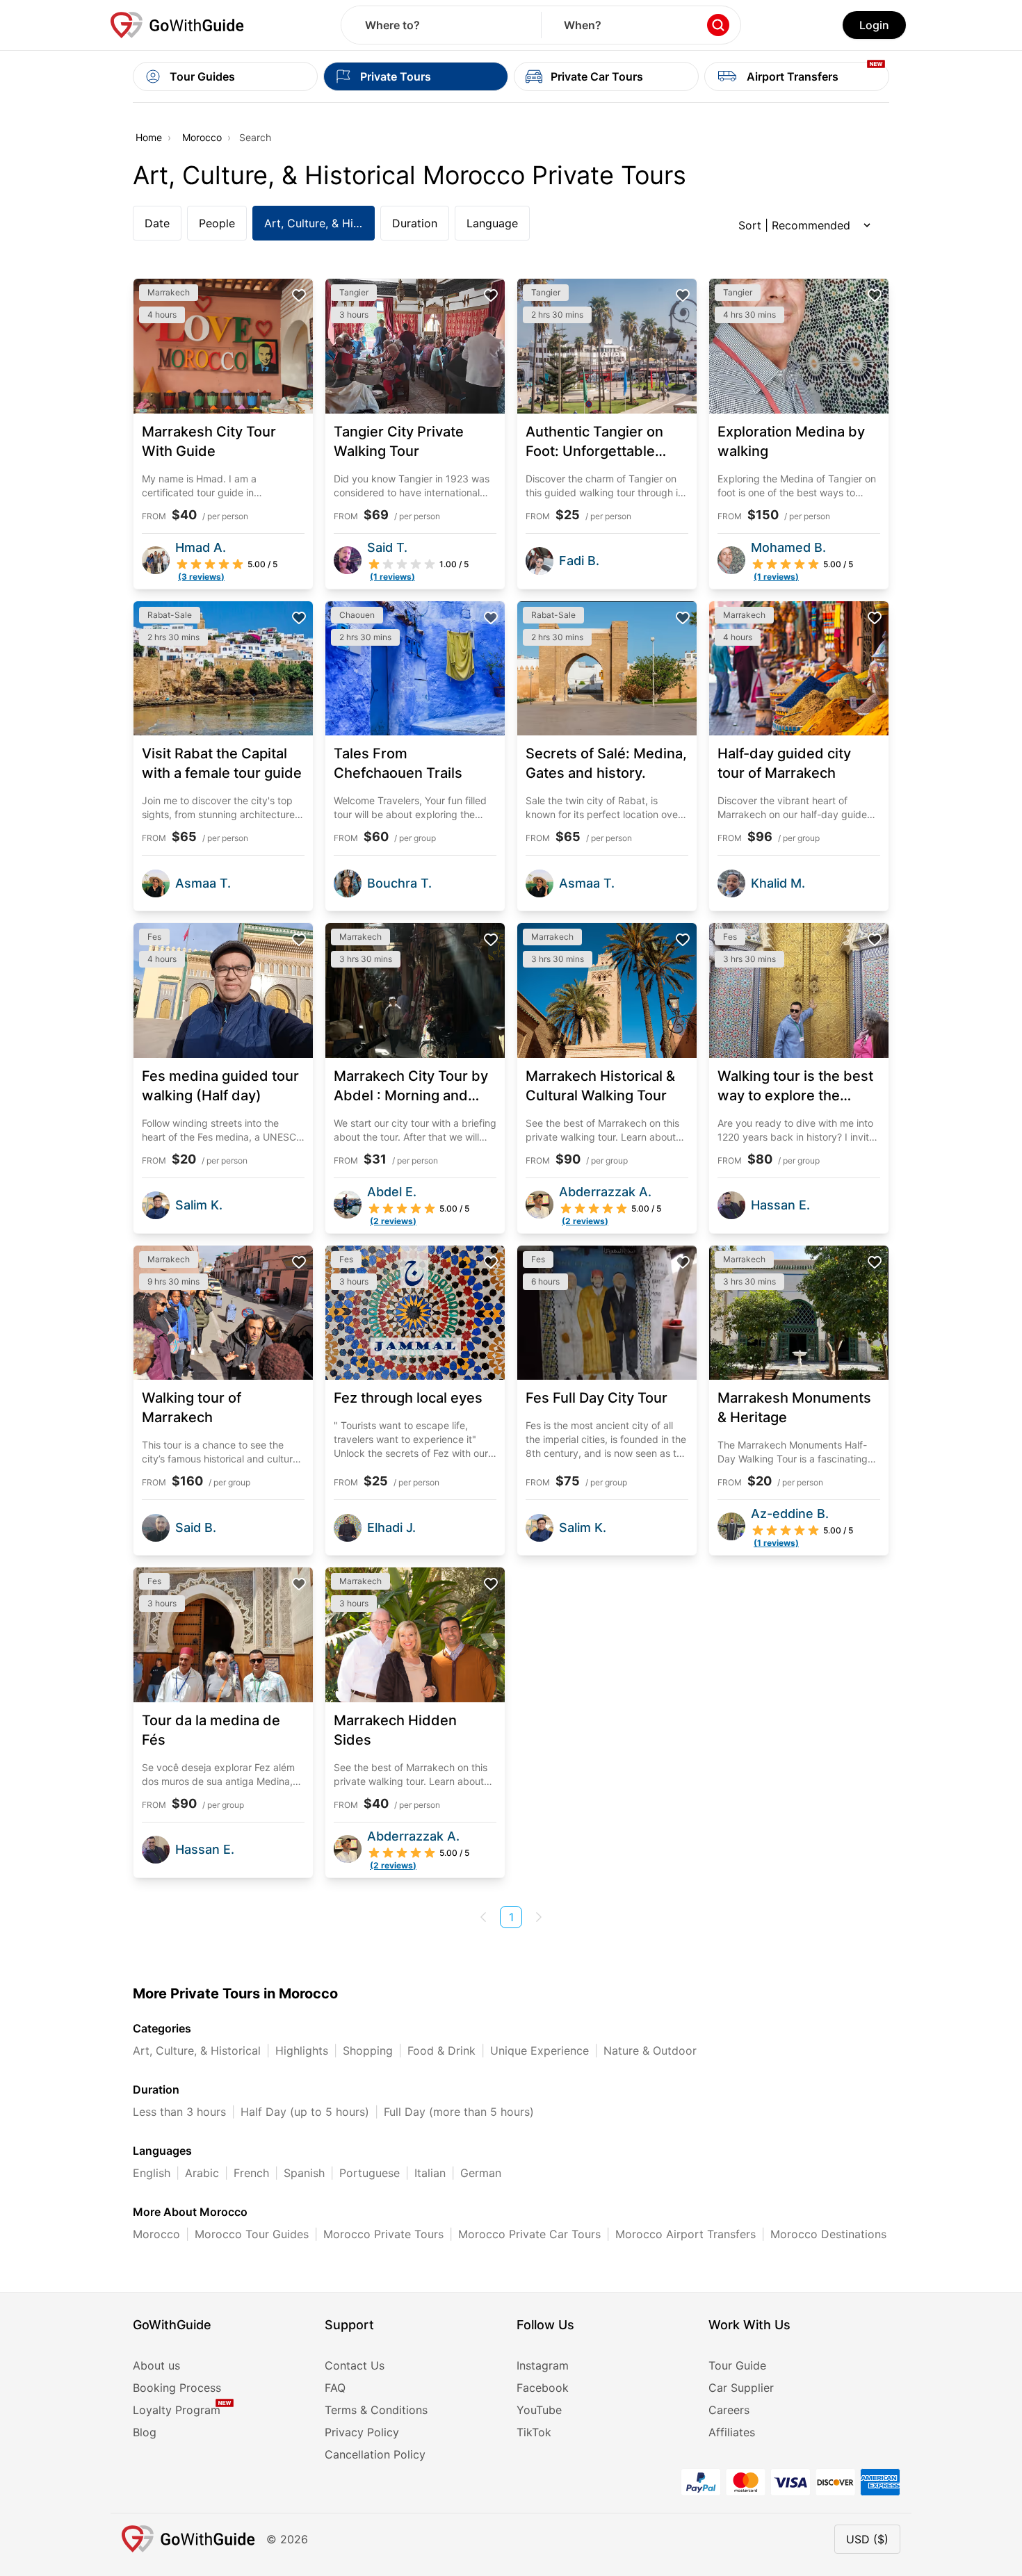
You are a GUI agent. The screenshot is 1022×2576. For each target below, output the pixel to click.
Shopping (368, 2051)
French (251, 2173)
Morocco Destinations (828, 2234)
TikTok (534, 2432)
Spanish (304, 2173)
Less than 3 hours (179, 2112)
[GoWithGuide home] (177, 25)
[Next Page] (539, 1917)
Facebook (543, 2388)
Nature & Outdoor (650, 2051)
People (217, 223)
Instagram (543, 2365)
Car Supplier (741, 2388)
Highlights (302, 2051)
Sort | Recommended (794, 225)
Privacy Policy (362, 2432)
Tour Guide (737, 2365)
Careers (729, 2410)
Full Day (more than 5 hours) (459, 2112)
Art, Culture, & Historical (319, 223)
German (481, 2173)
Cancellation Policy (375, 2454)
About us (156, 2365)
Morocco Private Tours (383, 2234)
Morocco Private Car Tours (529, 2234)
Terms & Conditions (376, 2410)
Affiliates (732, 2432)
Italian (430, 2173)
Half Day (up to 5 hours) (305, 2112)
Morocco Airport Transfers (686, 2234)
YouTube (539, 2410)
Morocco (202, 137)
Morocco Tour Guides (252, 2234)
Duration (415, 223)
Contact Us (355, 2365)
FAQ (335, 2388)
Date (157, 223)
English (152, 2173)
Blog (145, 2432)
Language (492, 223)
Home (149, 137)
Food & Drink (441, 2051)
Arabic (202, 2173)
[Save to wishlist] (299, 295)
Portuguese (370, 2173)
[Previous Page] (483, 1917)
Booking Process (177, 2388)
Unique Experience (540, 2051)
